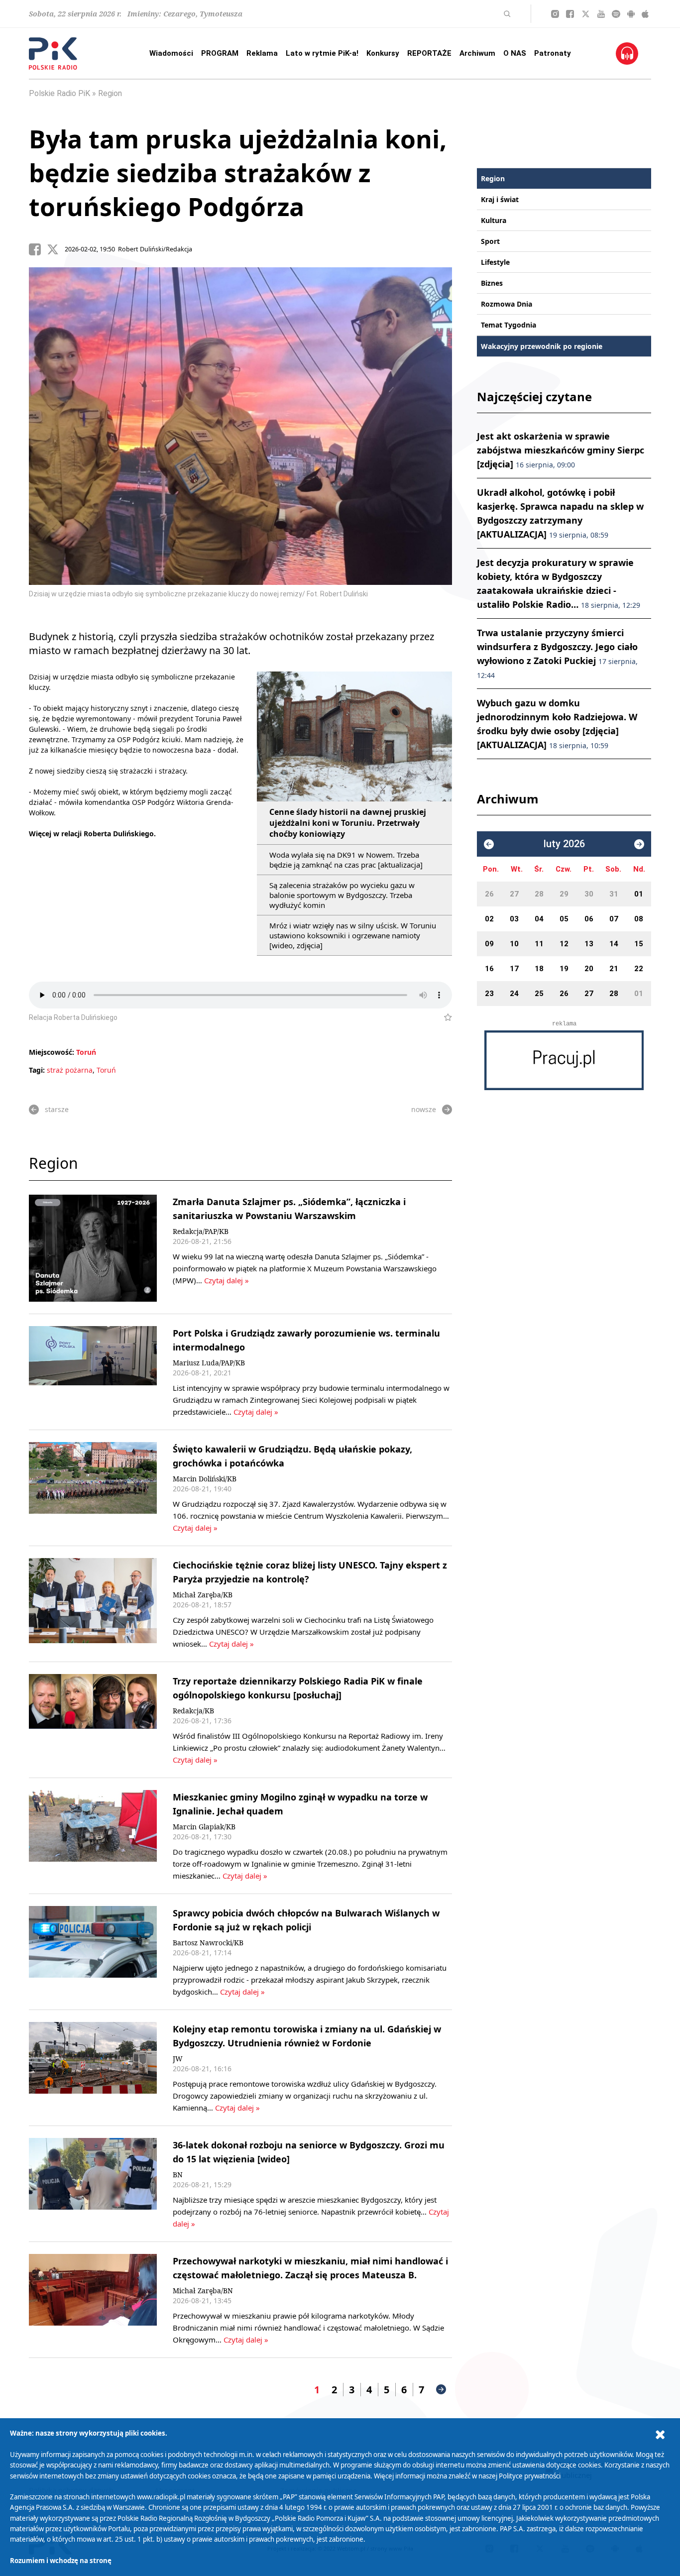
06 (589, 919)
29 (564, 894)
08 (639, 919)
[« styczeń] (489, 844)
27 (514, 894)
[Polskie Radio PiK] (53, 54)
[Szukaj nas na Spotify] (616, 14)
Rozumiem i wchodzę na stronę (61, 2561)
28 (539, 894)
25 (539, 994)
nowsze (424, 1109)
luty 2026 (564, 844)
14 (614, 944)
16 (489, 969)
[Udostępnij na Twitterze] (56, 249)
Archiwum (477, 53)
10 (514, 944)
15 (639, 944)
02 (489, 919)
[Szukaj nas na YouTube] (601, 14)
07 (614, 919)
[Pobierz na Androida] (631, 14)
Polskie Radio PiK (59, 93)
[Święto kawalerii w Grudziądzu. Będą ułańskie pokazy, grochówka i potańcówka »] (93, 1488)
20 (589, 969)
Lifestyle (495, 262)
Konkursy (383, 53)
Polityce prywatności (530, 2476)
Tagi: (38, 1070)
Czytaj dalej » (227, 1280)
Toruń (86, 1052)
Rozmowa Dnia (507, 304)
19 (564, 969)
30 (589, 894)
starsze (57, 1109)
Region (110, 93)
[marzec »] (639, 844)
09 (489, 944)
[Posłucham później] (444, 1017)
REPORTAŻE (429, 53)
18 (539, 969)
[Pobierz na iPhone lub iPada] (645, 14)
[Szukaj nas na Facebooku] (570, 14)
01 (639, 894)
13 (589, 944)
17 (514, 969)
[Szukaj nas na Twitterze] (586, 14)
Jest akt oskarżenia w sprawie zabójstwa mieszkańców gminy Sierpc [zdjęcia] (561, 450)
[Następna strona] (441, 2389)
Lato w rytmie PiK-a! (322, 53)
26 (489, 894)
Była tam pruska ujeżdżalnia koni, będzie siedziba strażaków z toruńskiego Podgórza (238, 173)
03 (514, 919)
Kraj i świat (500, 199)
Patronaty (553, 53)
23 (489, 994)
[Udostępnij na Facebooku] (38, 249)
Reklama (262, 53)
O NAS (515, 53)
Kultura (494, 220)
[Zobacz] (564, 1060)
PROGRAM (220, 53)
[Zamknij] (660, 2435)
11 (539, 944)
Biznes (492, 283)
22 (639, 969)
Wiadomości (171, 53)
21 (614, 969)
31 (614, 894)
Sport (490, 241)
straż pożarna (70, 1070)
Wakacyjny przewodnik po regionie (542, 346)
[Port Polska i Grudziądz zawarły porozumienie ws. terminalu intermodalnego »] (93, 1372)
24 (514, 994)
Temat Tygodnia (509, 325)
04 (539, 919)
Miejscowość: (52, 1052)
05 (564, 919)
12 (564, 944)
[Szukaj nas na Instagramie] (555, 14)
